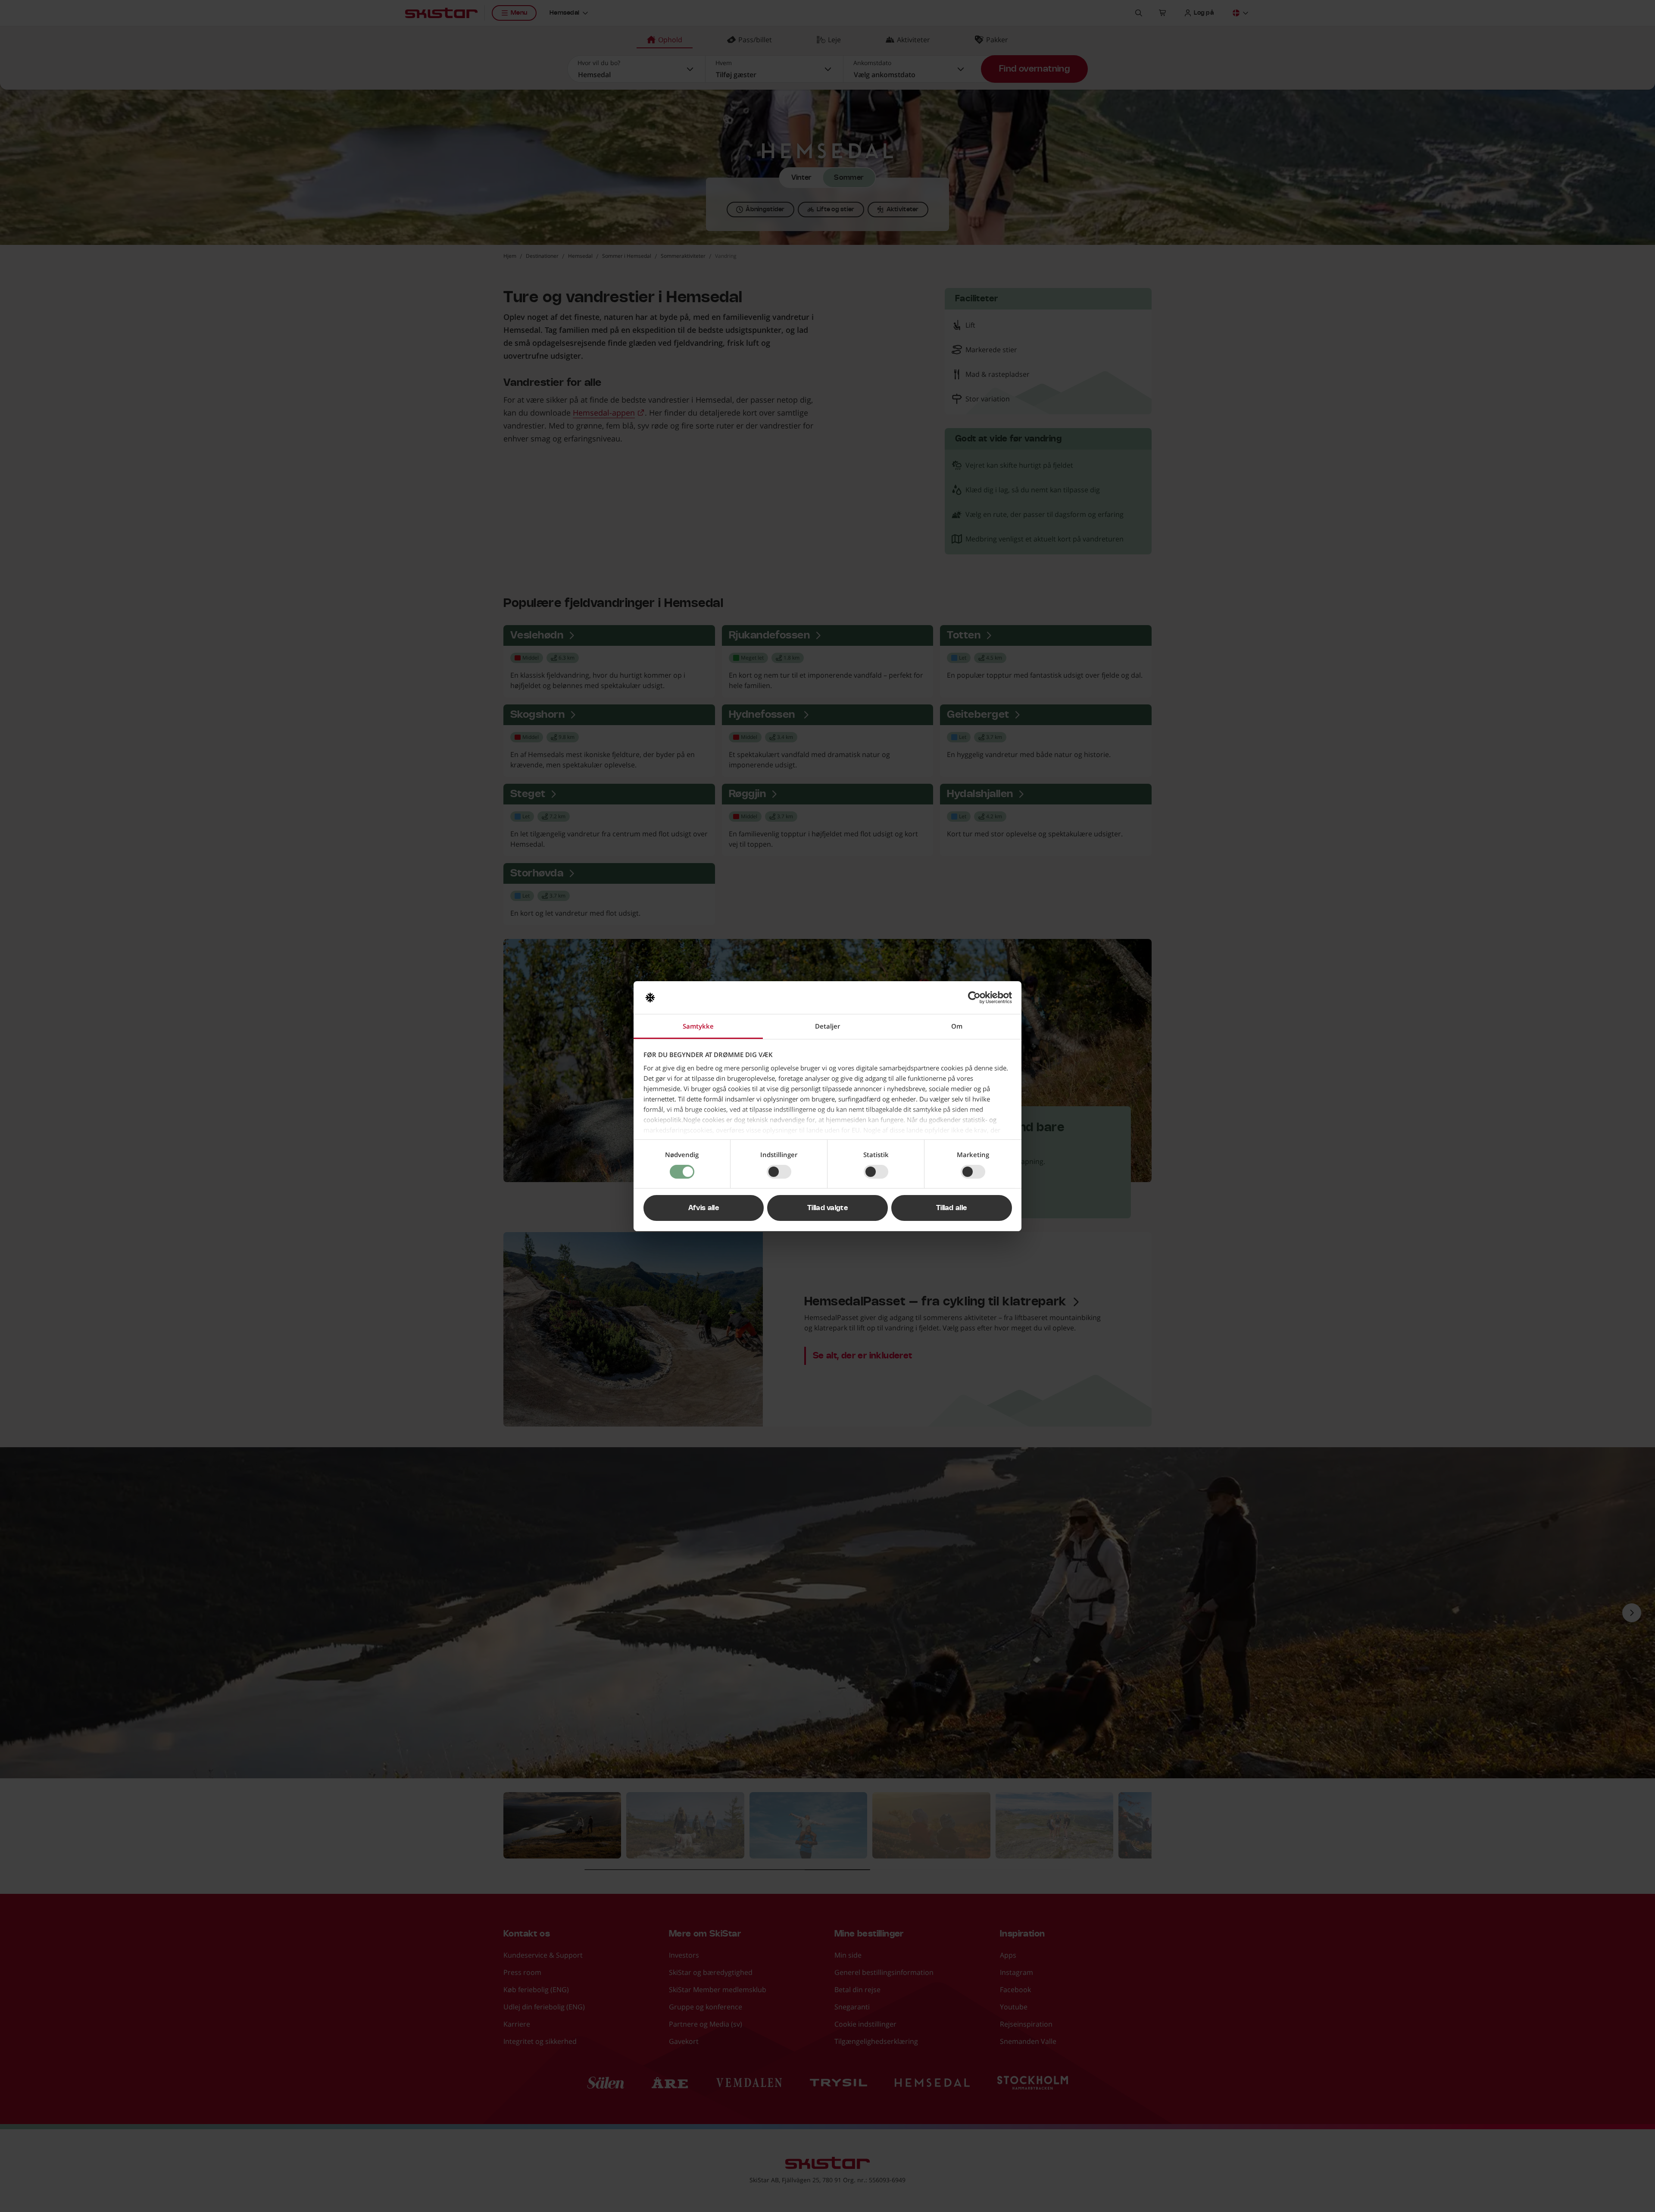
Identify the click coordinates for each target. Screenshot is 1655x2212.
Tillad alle (952, 1208)
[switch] (779, 1172)
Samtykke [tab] (698, 1026)
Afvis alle (704, 1208)
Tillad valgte (827, 1208)
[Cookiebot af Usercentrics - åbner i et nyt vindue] (974, 998)
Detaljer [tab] (827, 1026)
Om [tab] (957, 1026)
